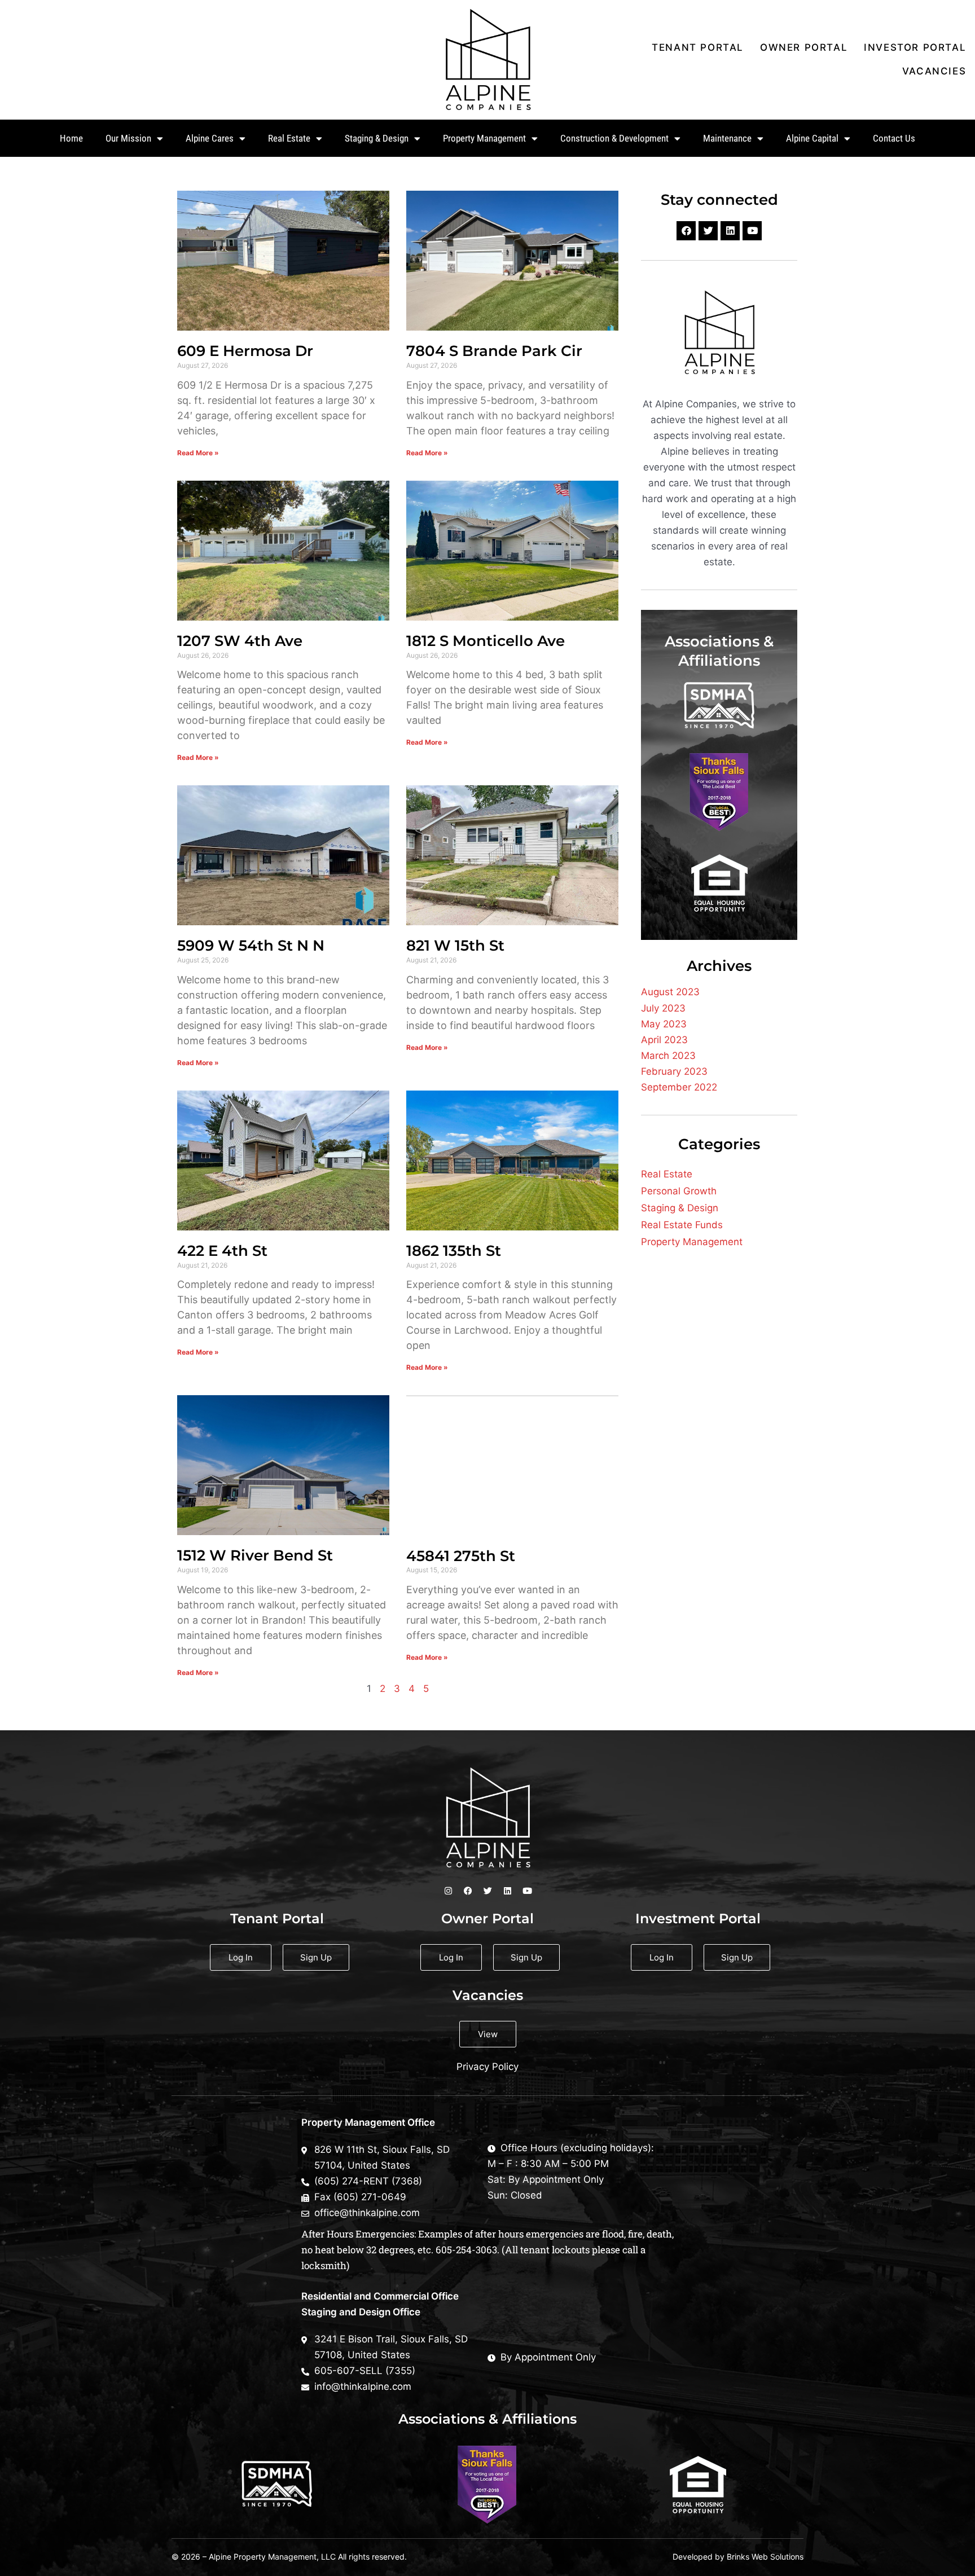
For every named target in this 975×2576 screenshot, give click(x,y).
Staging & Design (680, 1208)
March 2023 (668, 1056)
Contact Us (894, 138)
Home (71, 138)
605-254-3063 (466, 2250)
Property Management (692, 1242)
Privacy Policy (488, 2067)
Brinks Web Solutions (765, 2557)
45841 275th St (461, 1556)
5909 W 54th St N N (251, 946)
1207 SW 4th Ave (240, 641)
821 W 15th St (455, 946)
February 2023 (674, 1071)
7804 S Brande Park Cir (494, 351)
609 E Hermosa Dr (245, 351)
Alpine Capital (812, 138)
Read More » (198, 453)
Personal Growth (679, 1191)
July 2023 (663, 1008)
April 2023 (664, 1040)
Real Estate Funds (682, 1225)
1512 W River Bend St (255, 1555)
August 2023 (670, 992)
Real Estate (667, 1174)
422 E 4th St (222, 1251)
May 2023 (664, 1024)
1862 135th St (454, 1251)
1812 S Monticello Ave (486, 641)
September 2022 (679, 1087)
